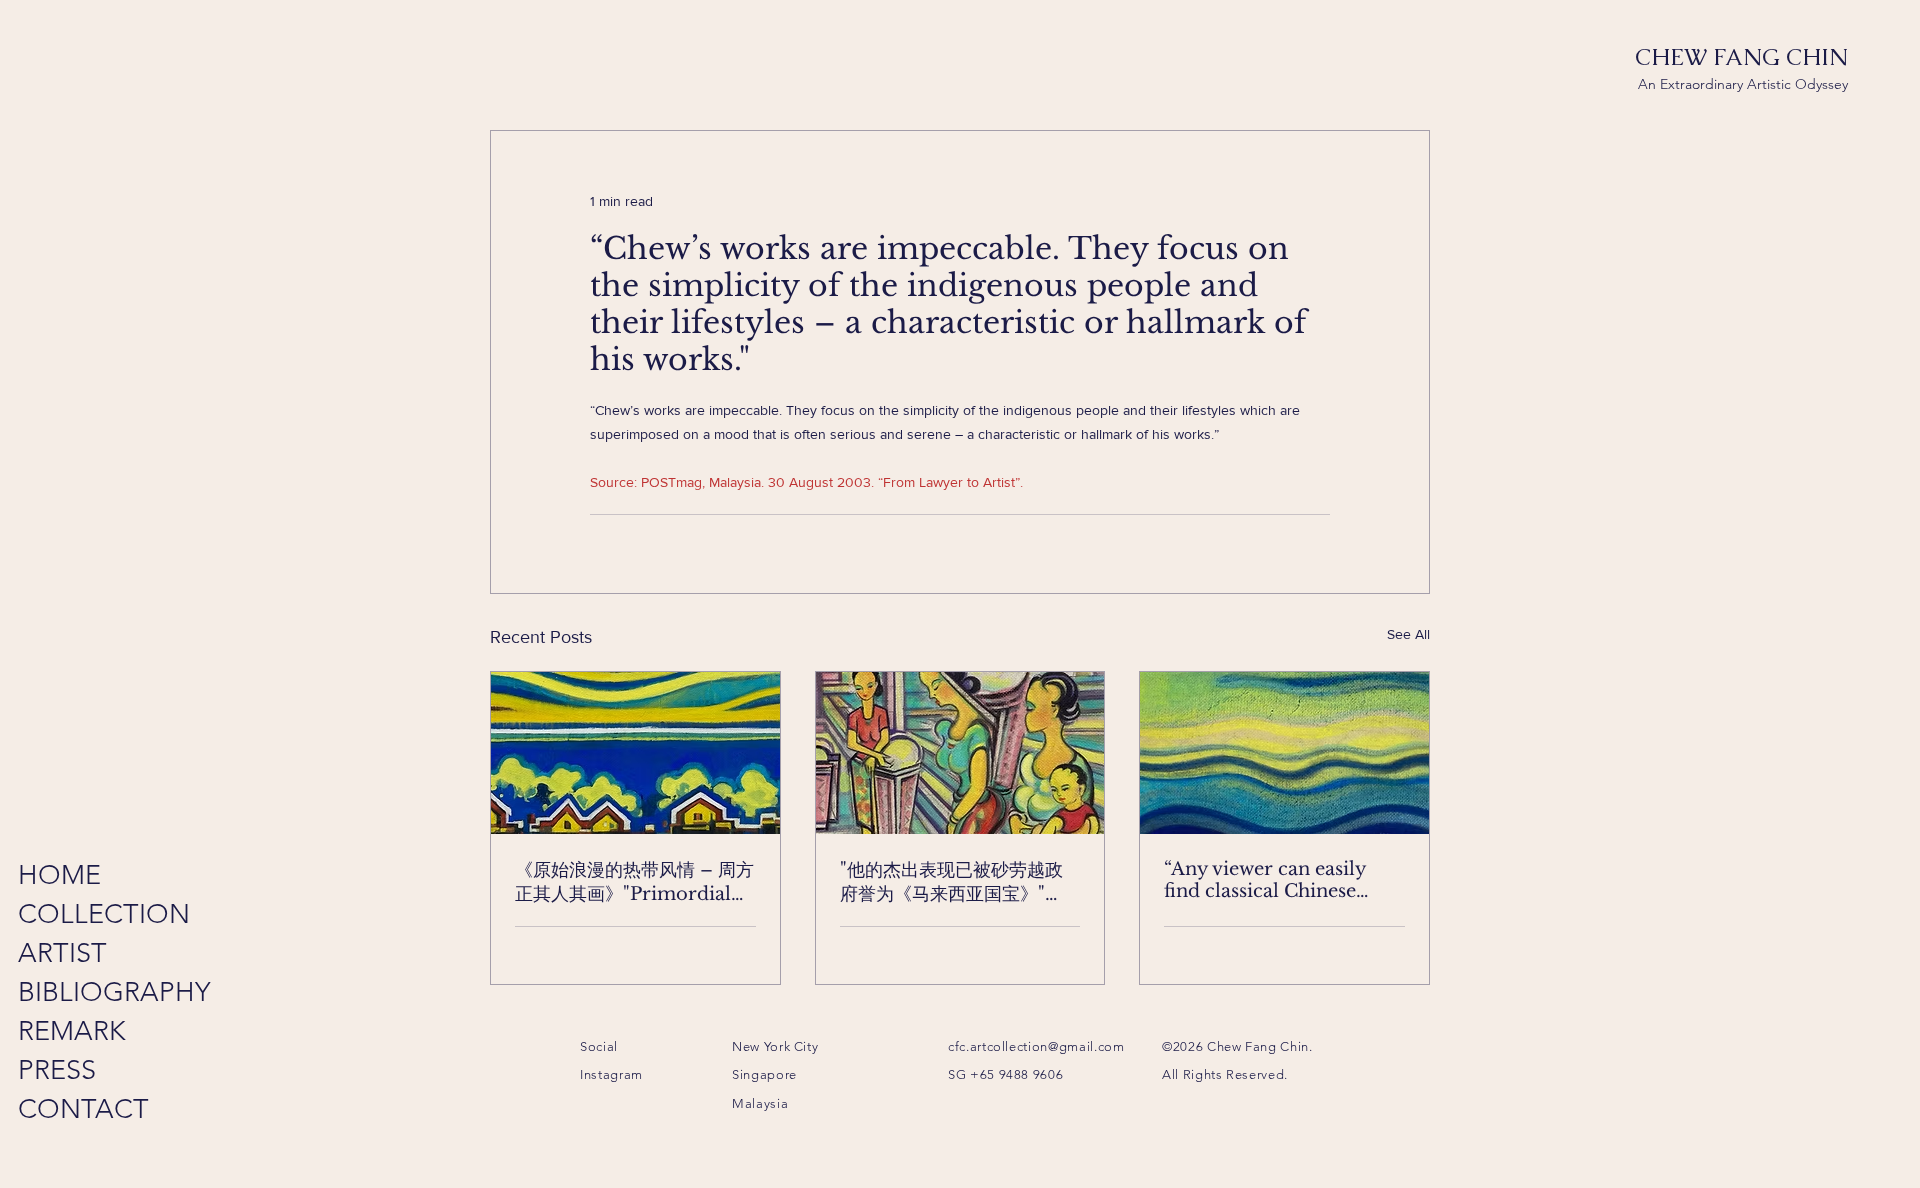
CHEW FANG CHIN (1741, 57)
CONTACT (79, 1109)
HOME (59, 875)
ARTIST (62, 953)
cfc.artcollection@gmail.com (1036, 1046)
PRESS (57, 1070)
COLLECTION (79, 914)
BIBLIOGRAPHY (79, 992)
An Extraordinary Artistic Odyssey (1743, 84)
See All (1408, 634)
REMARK (72, 1031)
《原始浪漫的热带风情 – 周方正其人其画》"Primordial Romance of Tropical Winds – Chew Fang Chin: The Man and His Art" (634, 882)
